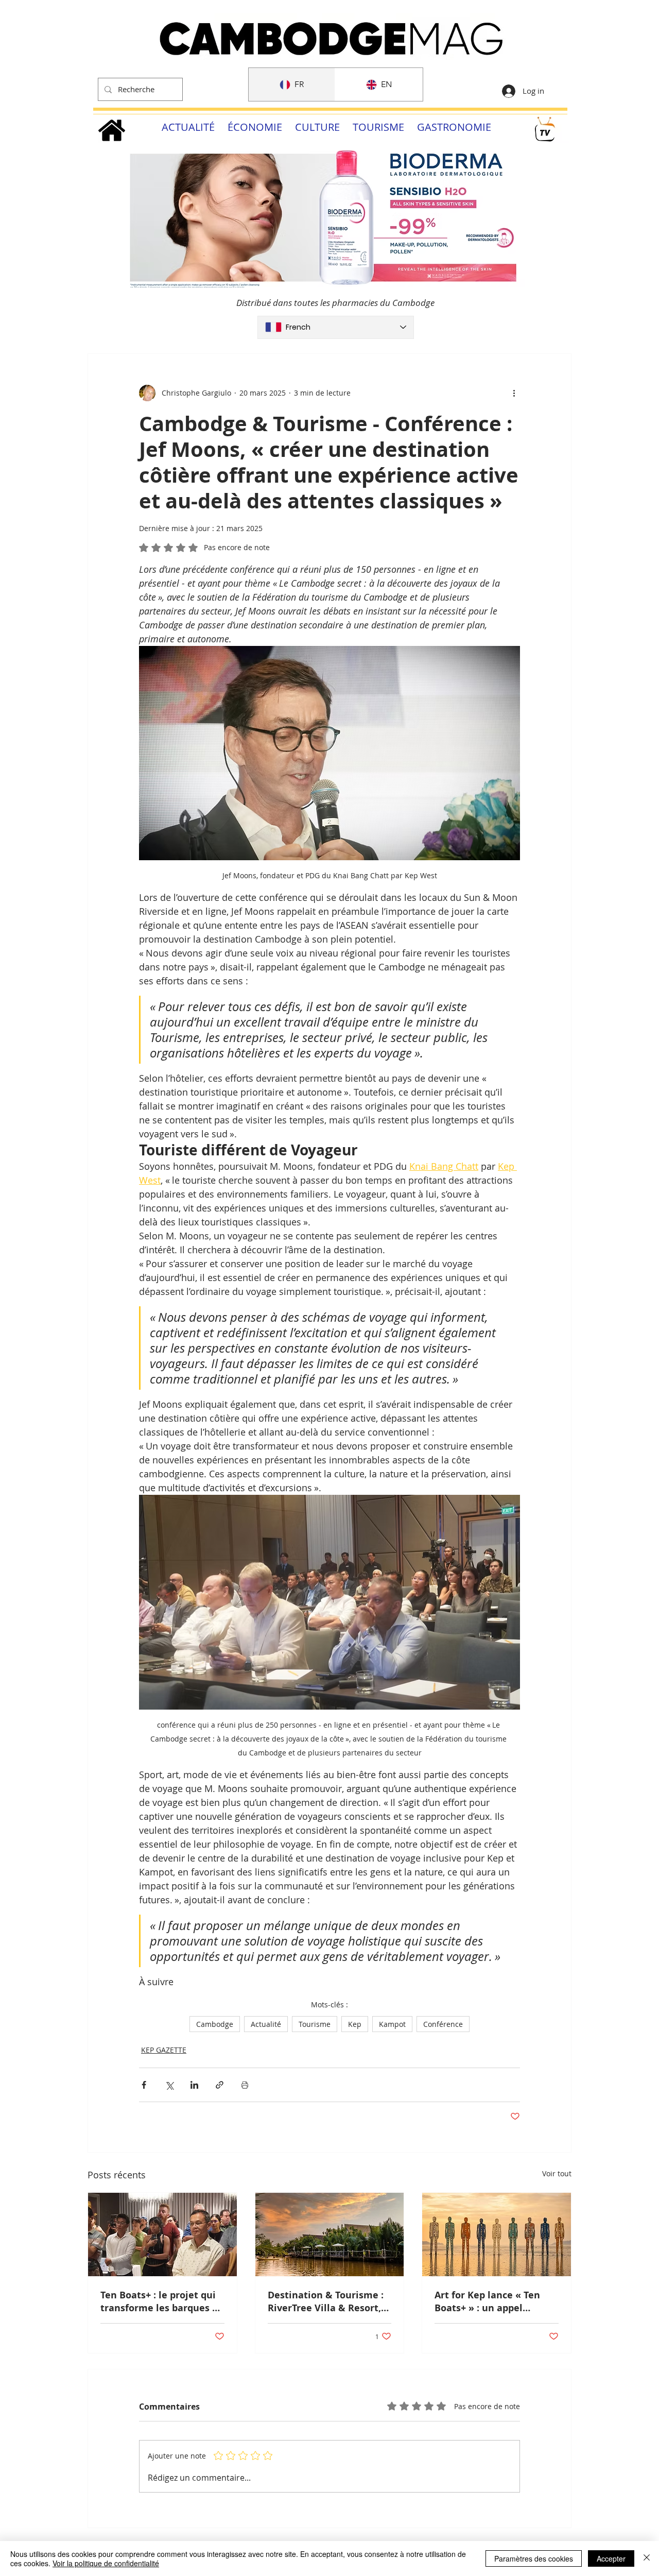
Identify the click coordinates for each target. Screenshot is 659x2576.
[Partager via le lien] (220, 2085)
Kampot (392, 2024)
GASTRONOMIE (454, 127)
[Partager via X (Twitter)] (169, 2085)
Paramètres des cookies (534, 2558)
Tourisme (315, 2024)
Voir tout (557, 2173)
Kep (355, 2024)
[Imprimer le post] (245, 2085)
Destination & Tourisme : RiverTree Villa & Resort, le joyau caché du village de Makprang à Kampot (326, 2301)
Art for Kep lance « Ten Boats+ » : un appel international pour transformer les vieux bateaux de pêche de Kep (493, 2301)
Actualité (266, 2024)
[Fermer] (647, 2558)
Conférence (443, 2024)
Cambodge (215, 2024)
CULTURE (317, 127)
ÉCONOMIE (255, 127)
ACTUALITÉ (188, 127)
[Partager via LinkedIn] (194, 2085)
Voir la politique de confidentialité (106, 2563)
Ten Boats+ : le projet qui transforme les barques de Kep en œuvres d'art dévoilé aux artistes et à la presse (162, 2301)
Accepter (611, 2558)
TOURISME (378, 127)
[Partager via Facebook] (144, 2085)
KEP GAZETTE (164, 2050)
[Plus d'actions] (514, 393)
